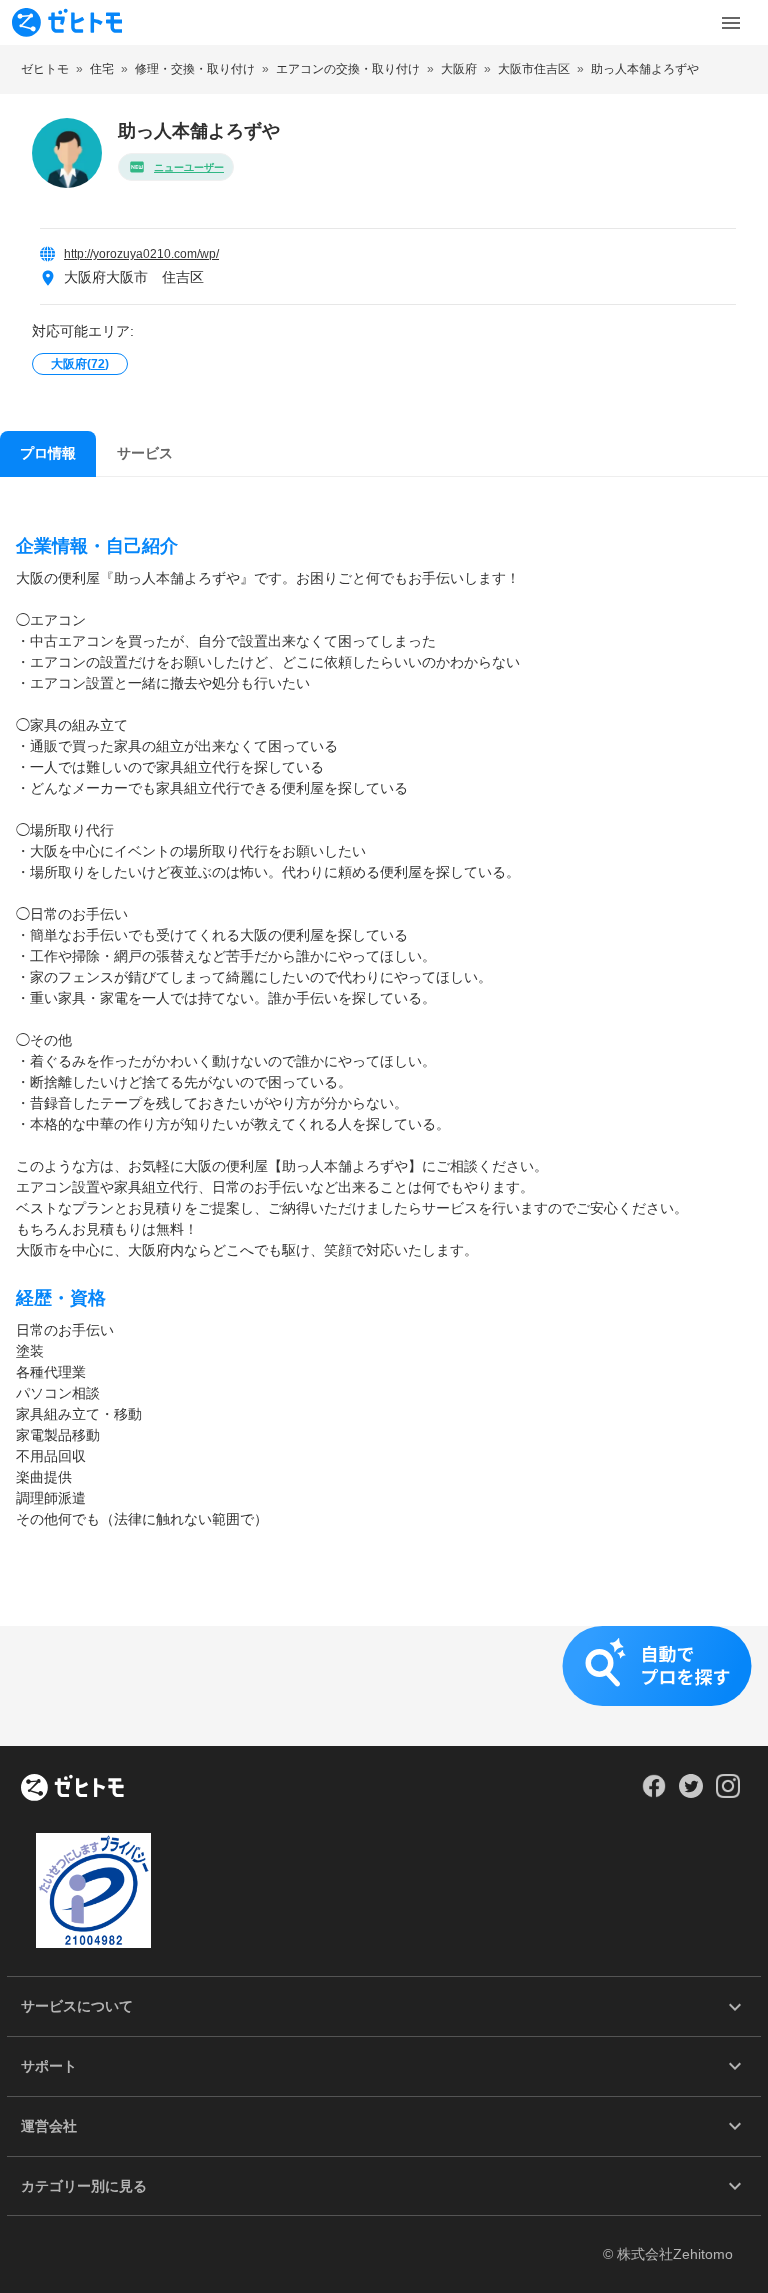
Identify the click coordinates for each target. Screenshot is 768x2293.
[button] (384, 1686)
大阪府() (80, 364)
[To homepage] (67, 22)
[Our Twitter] (690, 1793)
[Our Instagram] (728, 1793)
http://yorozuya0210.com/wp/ (141, 254)
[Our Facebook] (653, 1793)
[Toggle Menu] (731, 23)
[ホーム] (72, 1789)
